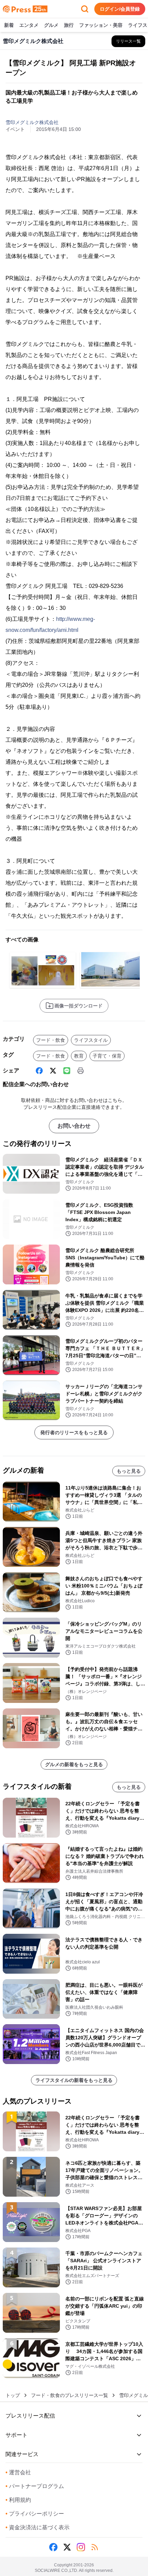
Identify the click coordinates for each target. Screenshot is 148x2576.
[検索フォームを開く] (85, 9)
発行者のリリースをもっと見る (74, 1432)
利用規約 (18, 2500)
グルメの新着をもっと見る (74, 1764)
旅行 (69, 25)
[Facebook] (39, 1071)
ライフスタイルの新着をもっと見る (74, 2080)
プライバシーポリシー (35, 2514)
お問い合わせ (74, 1126)
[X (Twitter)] (53, 1071)
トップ (13, 2395)
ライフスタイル (91, 1040)
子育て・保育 (107, 1056)
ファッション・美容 (101, 25)
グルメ (51, 25)
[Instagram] (81, 2547)
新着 (9, 25)
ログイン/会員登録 (120, 9)
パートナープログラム (35, 2486)
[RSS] (95, 2547)
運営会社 (18, 2472)
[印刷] (81, 1071)
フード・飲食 (51, 1040)
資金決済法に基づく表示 (38, 2527)
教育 (79, 1056)
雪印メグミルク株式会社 (32, 122)
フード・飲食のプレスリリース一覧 (70, 2395)
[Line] (67, 1071)
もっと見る (129, 1471)
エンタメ (29, 25)
